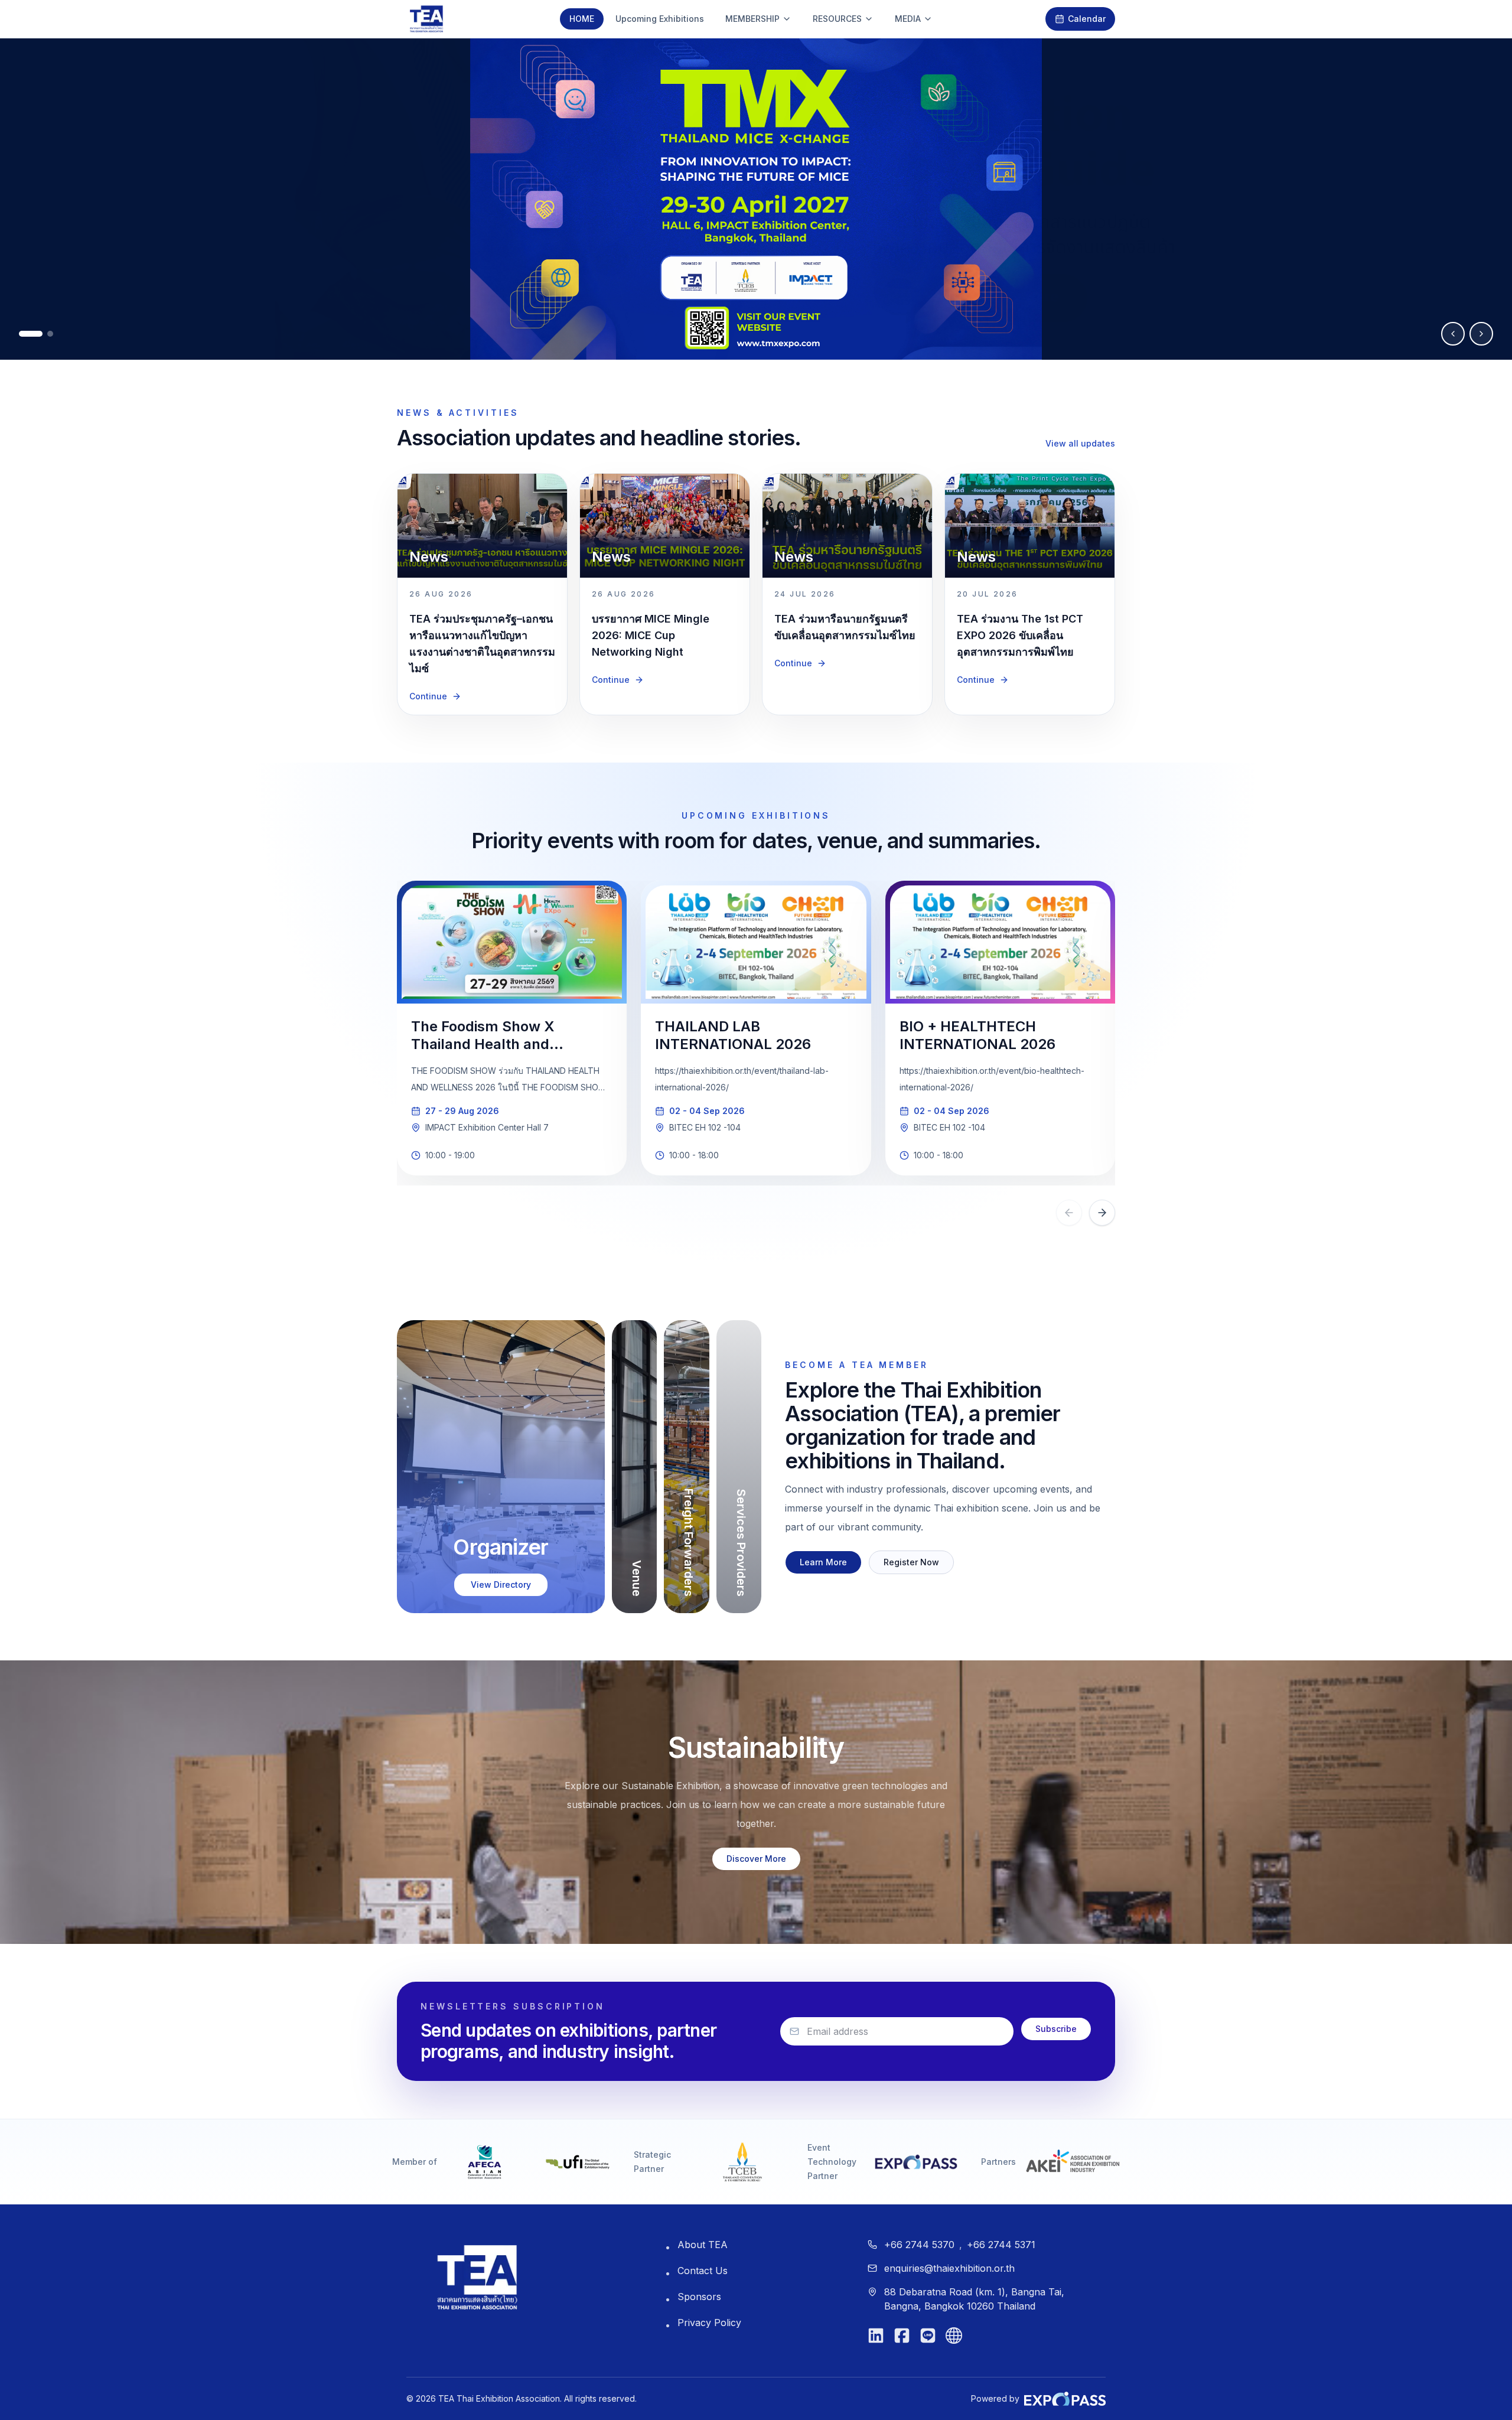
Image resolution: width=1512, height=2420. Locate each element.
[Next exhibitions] (1102, 1213)
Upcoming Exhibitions (660, 19)
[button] (501, 1467)
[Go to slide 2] (50, 334)
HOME (582, 19)
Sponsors (699, 2297)
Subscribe (1056, 2029)
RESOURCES (837, 19)
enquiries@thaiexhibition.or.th (949, 2268)
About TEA (703, 2245)
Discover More (756, 1859)
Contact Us (703, 2271)
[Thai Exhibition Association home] (477, 2277)
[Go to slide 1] (31, 334)
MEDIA (908, 19)
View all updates (1080, 443)
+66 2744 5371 (1001, 2245)
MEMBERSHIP (752, 19)
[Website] (954, 2336)
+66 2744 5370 (919, 2245)
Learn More (823, 1562)
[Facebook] (902, 2336)
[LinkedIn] (876, 2336)
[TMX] (756, 199)
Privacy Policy (709, 2323)
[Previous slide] (1453, 334)
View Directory (501, 1584)
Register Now (911, 1562)
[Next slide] (1481, 334)
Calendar (1087, 19)
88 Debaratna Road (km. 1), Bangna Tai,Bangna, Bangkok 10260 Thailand (974, 2299)
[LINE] (928, 2336)
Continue (428, 696)
